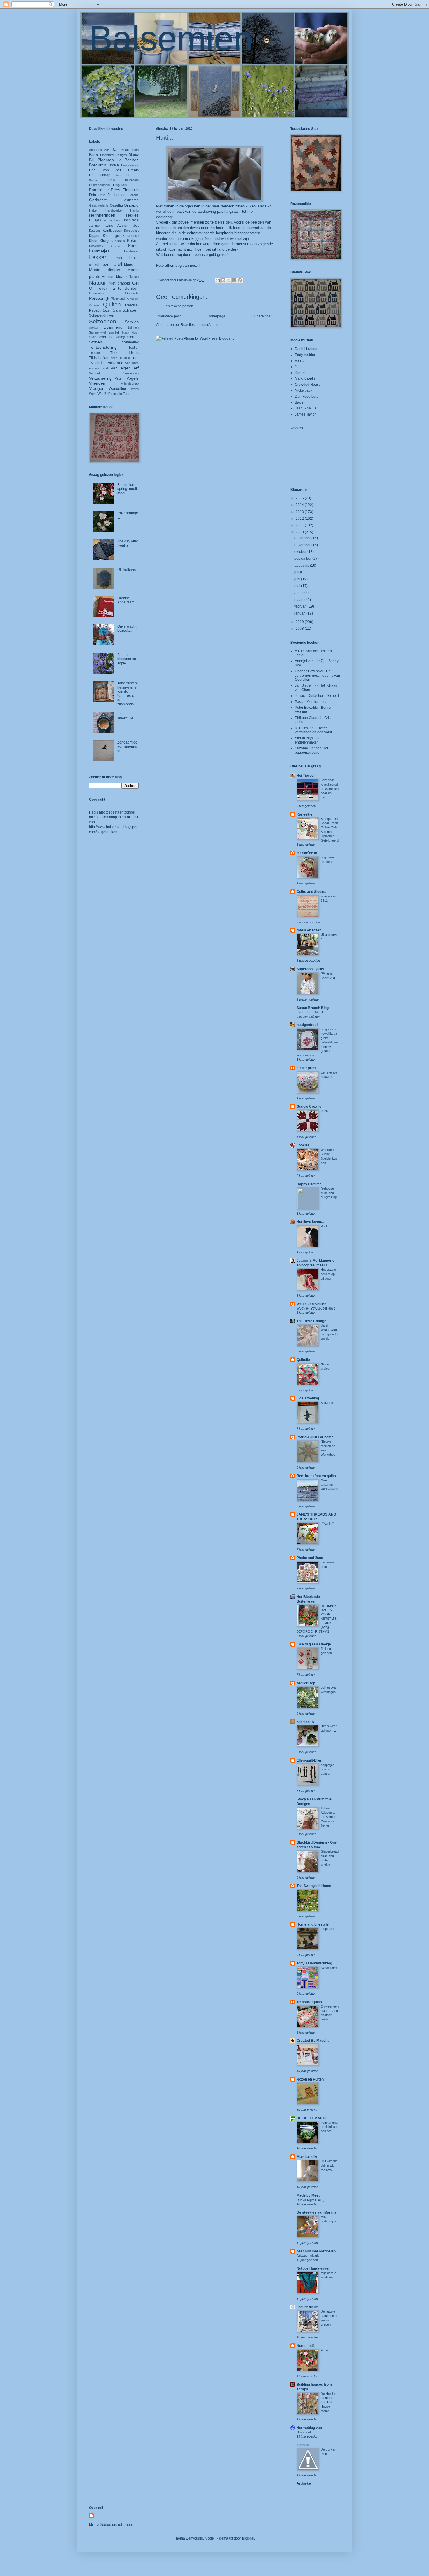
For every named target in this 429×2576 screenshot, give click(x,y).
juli (297, 572)
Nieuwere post (169, 316)
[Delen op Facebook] (234, 280)
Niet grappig (119, 283)
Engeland (121, 185)
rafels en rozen (309, 930)
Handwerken (114, 210)
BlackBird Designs (114, 155)
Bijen (94, 155)
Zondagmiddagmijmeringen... (127, 747)
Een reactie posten (178, 306)
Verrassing (131, 373)
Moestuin (131, 265)
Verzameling (100, 378)
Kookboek (96, 246)
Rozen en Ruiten (310, 2079)
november (303, 545)
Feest (116, 190)
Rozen (107, 310)
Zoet (126, 394)
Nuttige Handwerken (313, 2268)
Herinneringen (102, 215)
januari (300, 613)
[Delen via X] (229, 280)
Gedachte (98, 200)
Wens (135, 389)
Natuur (97, 283)
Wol (101, 394)
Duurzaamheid (99, 185)
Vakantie (116, 363)
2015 (300, 498)
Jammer (95, 226)
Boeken (132, 160)
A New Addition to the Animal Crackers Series (328, 1817)
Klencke (133, 236)
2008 (300, 629)
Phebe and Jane (310, 1558)
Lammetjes (99, 251)
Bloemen (106, 160)
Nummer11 (306, 2346)
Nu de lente (305, 2432)
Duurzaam (131, 180)
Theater (95, 353)
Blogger (248, 2538)
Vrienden (97, 383)
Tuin (135, 357)
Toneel (114, 358)
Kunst (133, 246)
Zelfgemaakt (113, 394)
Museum (108, 277)
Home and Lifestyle (313, 1924)
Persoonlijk (99, 298)
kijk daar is (306, 1722)
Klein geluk (114, 235)
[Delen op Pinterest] (240, 280)
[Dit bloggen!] (223, 280)
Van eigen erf (125, 368)
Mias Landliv (307, 2157)
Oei (135, 283)
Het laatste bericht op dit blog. (328, 1274)
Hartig (134, 210)
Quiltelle (303, 1360)
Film (135, 190)
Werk (93, 394)
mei (298, 586)
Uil (97, 363)
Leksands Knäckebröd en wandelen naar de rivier (330, 789)
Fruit (102, 195)
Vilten (119, 378)
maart (299, 600)
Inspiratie (131, 220)
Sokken (94, 328)
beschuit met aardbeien (316, 2251)
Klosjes (106, 240)
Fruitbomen (116, 195)
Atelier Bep (306, 1683)
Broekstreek (130, 165)
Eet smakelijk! (125, 716)
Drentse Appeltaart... (127, 600)
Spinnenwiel (97, 332)
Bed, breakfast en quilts (316, 1476)
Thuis (134, 352)
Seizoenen (103, 321)
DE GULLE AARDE (312, 2118)
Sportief (114, 332)
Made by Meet (308, 2195)
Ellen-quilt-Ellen (309, 1760)
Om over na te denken (114, 288)
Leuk (118, 258)
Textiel (134, 348)
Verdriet (94, 373)
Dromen (94, 180)
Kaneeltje (304, 814)
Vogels (132, 378)
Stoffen (96, 342)
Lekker (98, 257)
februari (301, 606)
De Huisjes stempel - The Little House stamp (328, 2402)
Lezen (106, 264)
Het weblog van (309, 2428)
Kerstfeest (131, 231)
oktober (301, 552)
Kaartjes (95, 231)
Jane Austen (117, 226)
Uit (103, 363)
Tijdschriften (99, 358)
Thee (114, 353)
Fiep (127, 190)
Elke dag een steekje (314, 1644)
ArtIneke (304, 2483)
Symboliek (130, 342)
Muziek (122, 277)
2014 (300, 505)
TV (91, 363)
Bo (120, 160)
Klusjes (120, 241)
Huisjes (95, 220)
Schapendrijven (102, 315)
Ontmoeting (97, 293)
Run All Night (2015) (311, 2200)
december (303, 538)
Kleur (93, 241)
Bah (115, 149)
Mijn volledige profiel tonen (110, 2525)
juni (298, 579)
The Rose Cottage (311, 1321)
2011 (300, 525)
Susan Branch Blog (313, 1008)
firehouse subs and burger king (329, 1193)
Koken (133, 240)
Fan (107, 190)
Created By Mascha (313, 2041)
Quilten (112, 304)
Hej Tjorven (306, 776)
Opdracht (132, 293)
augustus (302, 566)
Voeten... (327, 1226)
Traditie (125, 358)
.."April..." (327, 1523)
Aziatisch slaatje (308, 2256)
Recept (95, 310)
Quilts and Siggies (311, 892)
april (298, 593)
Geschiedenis (99, 205)
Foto (93, 195)
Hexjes (132, 215)
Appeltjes (95, 150)
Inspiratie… (329, 1929)
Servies (132, 322)
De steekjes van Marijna (316, 2212)
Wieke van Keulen (311, 1304)
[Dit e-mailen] (218, 280)
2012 (300, 519)
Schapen (130, 310)
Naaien (134, 277)
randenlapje (329, 1968)
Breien (114, 165)
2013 (300, 512)
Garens (133, 195)
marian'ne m (307, 853)
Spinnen (133, 327)
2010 (300, 532)
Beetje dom (130, 150)
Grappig (131, 205)
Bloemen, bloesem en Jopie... (127, 659)
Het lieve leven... (310, 1222)
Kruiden (116, 246)
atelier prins (306, 1068)
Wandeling (117, 389)
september (303, 559)
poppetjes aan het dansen (328, 1769)
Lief (118, 264)
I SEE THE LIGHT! (310, 1012)
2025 (324, 1111)
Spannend (113, 327)
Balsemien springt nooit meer (127, 489)
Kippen (95, 236)
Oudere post (262, 316)
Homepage (216, 316)
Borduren (98, 165)
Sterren (133, 337)
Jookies (303, 1145)
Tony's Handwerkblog (314, 1963)
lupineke (304, 2445)
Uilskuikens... (128, 570)
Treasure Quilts (309, 2002)
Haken (94, 210)
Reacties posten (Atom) (199, 325)
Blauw (134, 155)
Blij (92, 160)
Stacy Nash (130, 333)
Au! (107, 150)
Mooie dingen (105, 270)
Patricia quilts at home (315, 1437)
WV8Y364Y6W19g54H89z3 (316, 1308)
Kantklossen (113, 231)
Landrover (131, 251)
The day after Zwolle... (128, 543)
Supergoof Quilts (310, 969)
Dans (118, 175)
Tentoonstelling (103, 347)
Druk (112, 180)
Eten (135, 185)
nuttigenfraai (307, 1025)
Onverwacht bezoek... (127, 629)
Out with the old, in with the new (329, 2165)
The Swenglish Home (314, 1886)
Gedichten (130, 200)
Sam (117, 310)
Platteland (118, 299)
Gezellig (116, 205)
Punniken (132, 299)
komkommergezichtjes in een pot (330, 2127)
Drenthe (132, 175)
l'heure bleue (307, 2307)
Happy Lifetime (309, 1184)
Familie (96, 190)
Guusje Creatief (309, 1107)
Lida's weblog (308, 1398)
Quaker (94, 305)
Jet (136, 225)
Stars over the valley (107, 337)
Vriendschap (130, 383)
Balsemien (171, 38)
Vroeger (96, 388)
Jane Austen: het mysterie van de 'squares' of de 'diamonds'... (128, 694)
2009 (300, 622)
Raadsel (132, 305)
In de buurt (113, 220)
